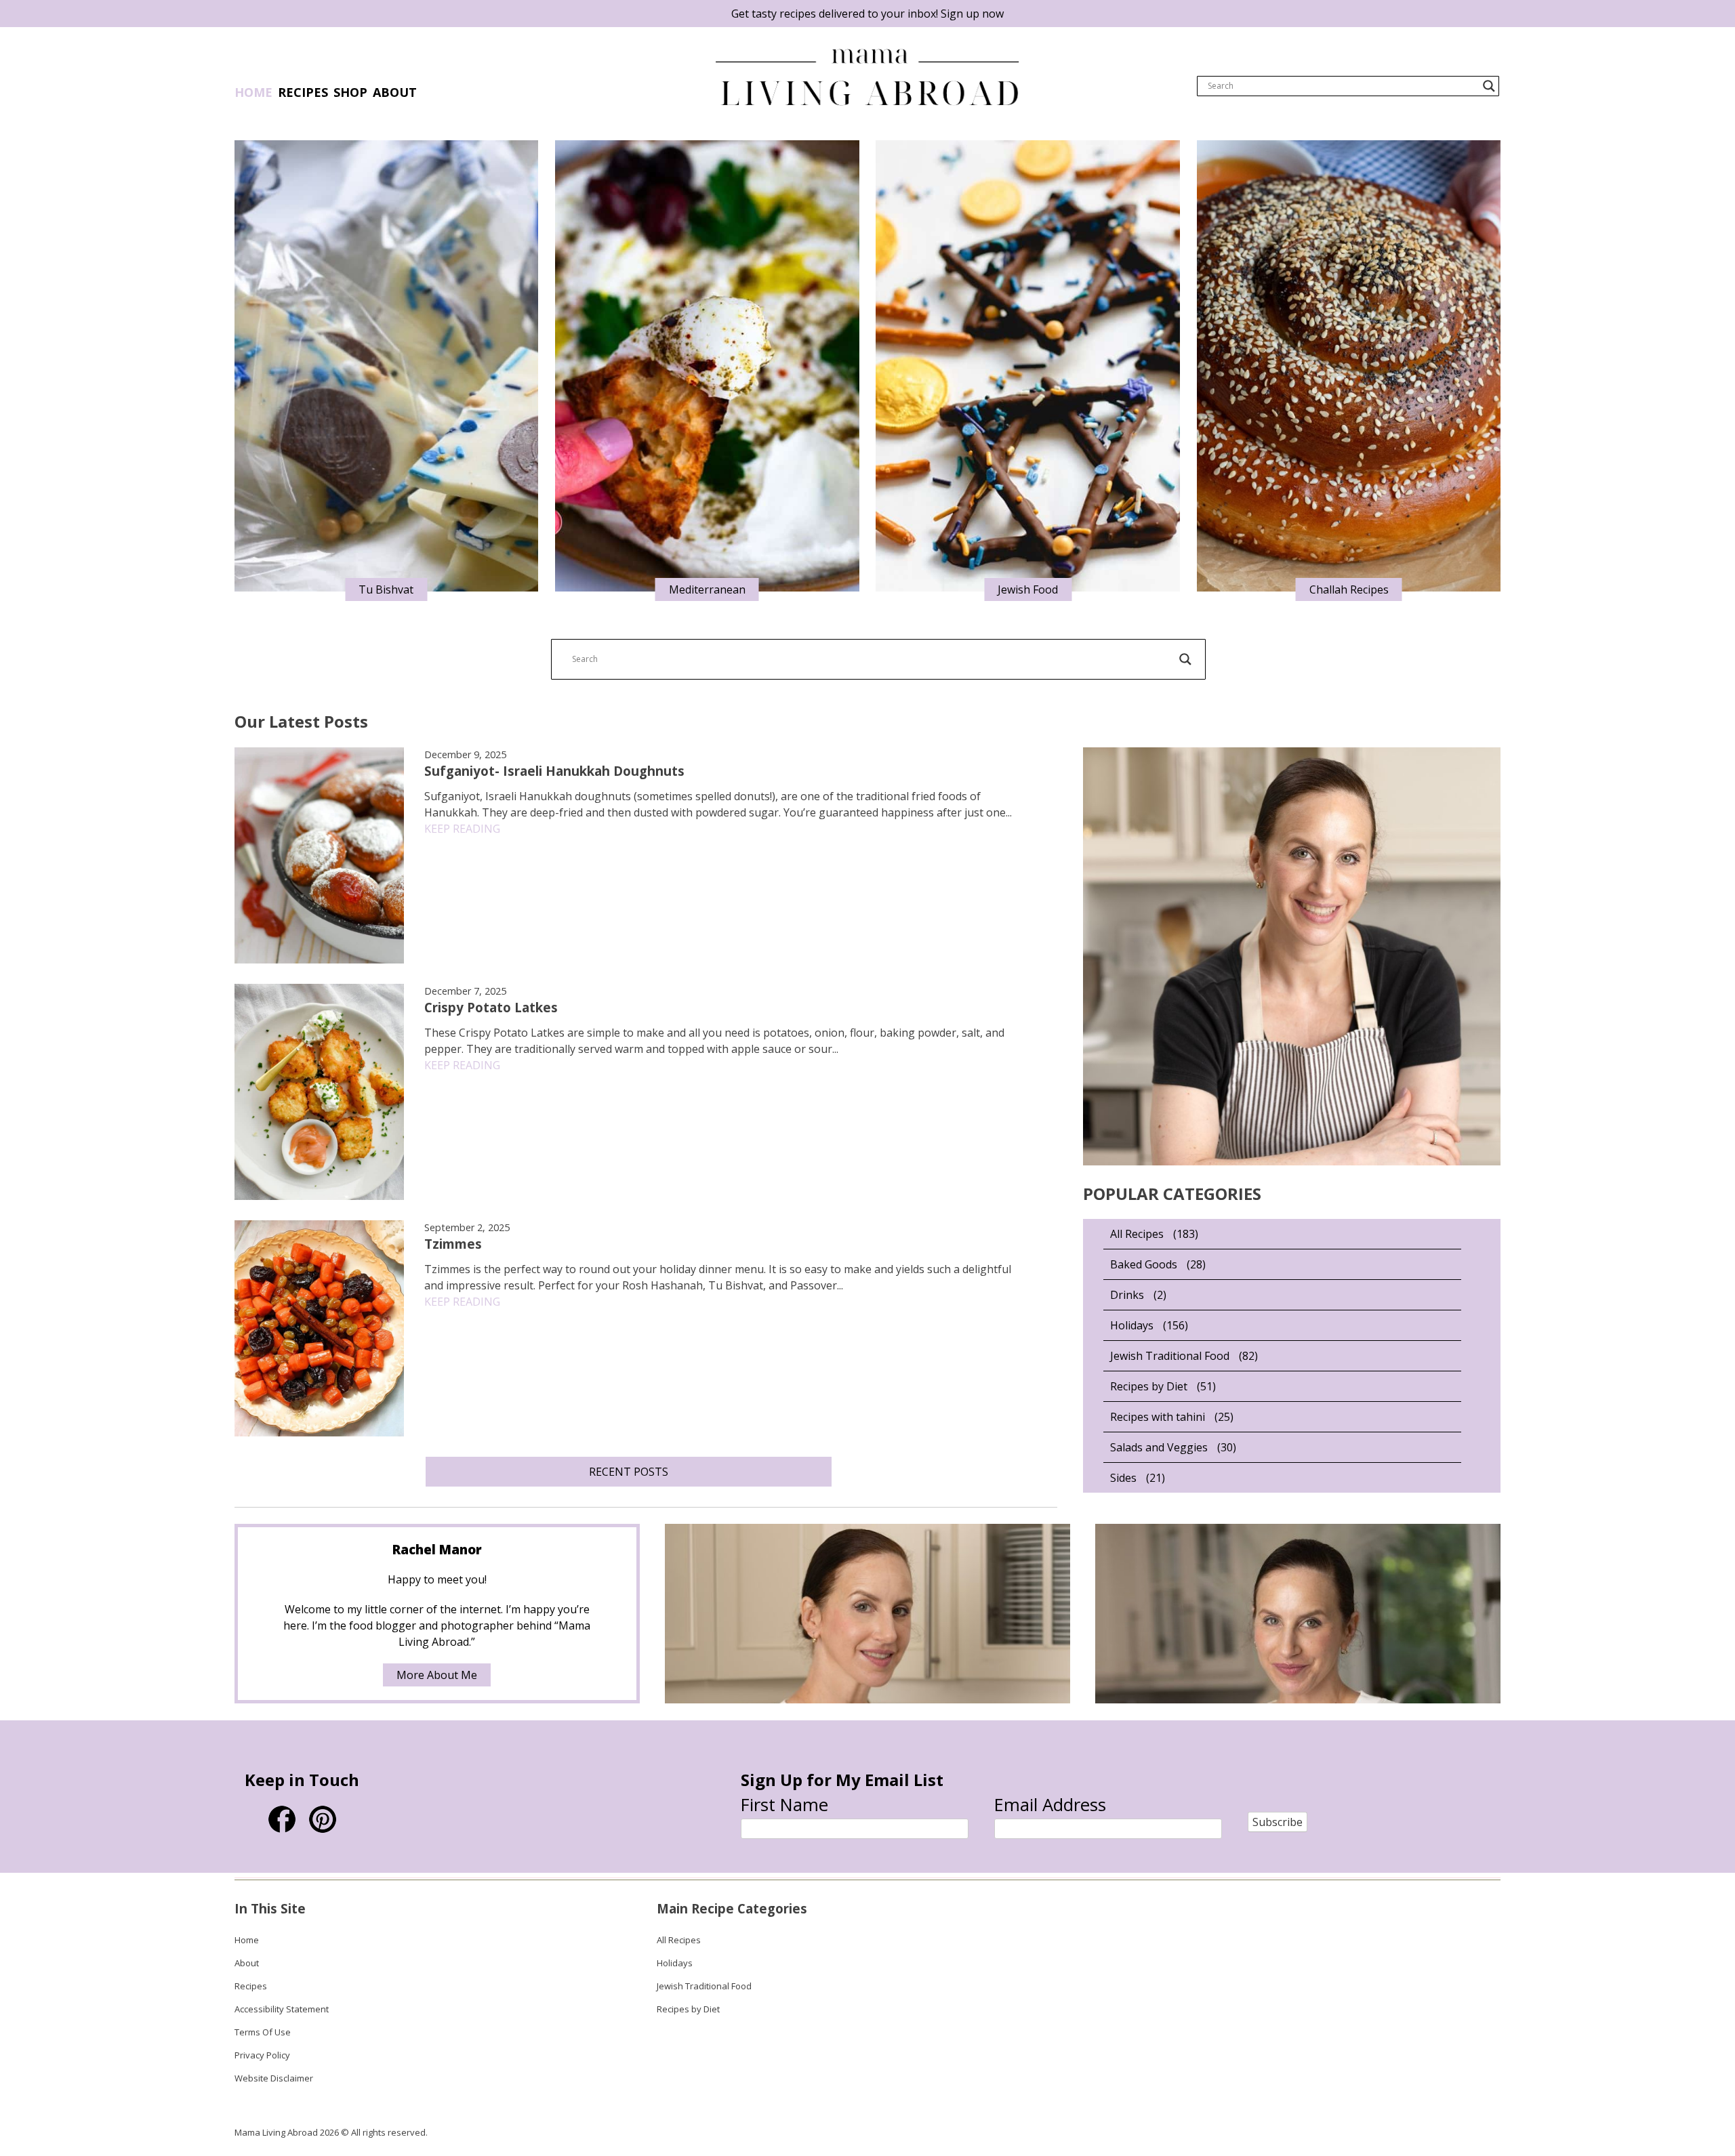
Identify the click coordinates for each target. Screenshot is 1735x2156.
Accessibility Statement (282, 2009)
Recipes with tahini (1158, 1417)
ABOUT (395, 92)
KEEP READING (462, 829)
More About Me (437, 1675)
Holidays (1132, 1325)
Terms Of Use (263, 2032)
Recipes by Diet (1149, 1386)
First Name (784, 1805)
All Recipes (1137, 1234)
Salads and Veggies (1159, 1447)
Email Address (1050, 1805)
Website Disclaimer (274, 2078)
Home (253, 92)
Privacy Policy (262, 2055)
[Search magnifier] (1489, 86)
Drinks (1127, 1295)
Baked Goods (1144, 1264)
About (247, 1963)
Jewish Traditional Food (1170, 1356)
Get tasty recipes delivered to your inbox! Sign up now (867, 14)
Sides (1123, 1478)
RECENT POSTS (629, 1472)
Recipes (303, 92)
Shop (350, 92)
